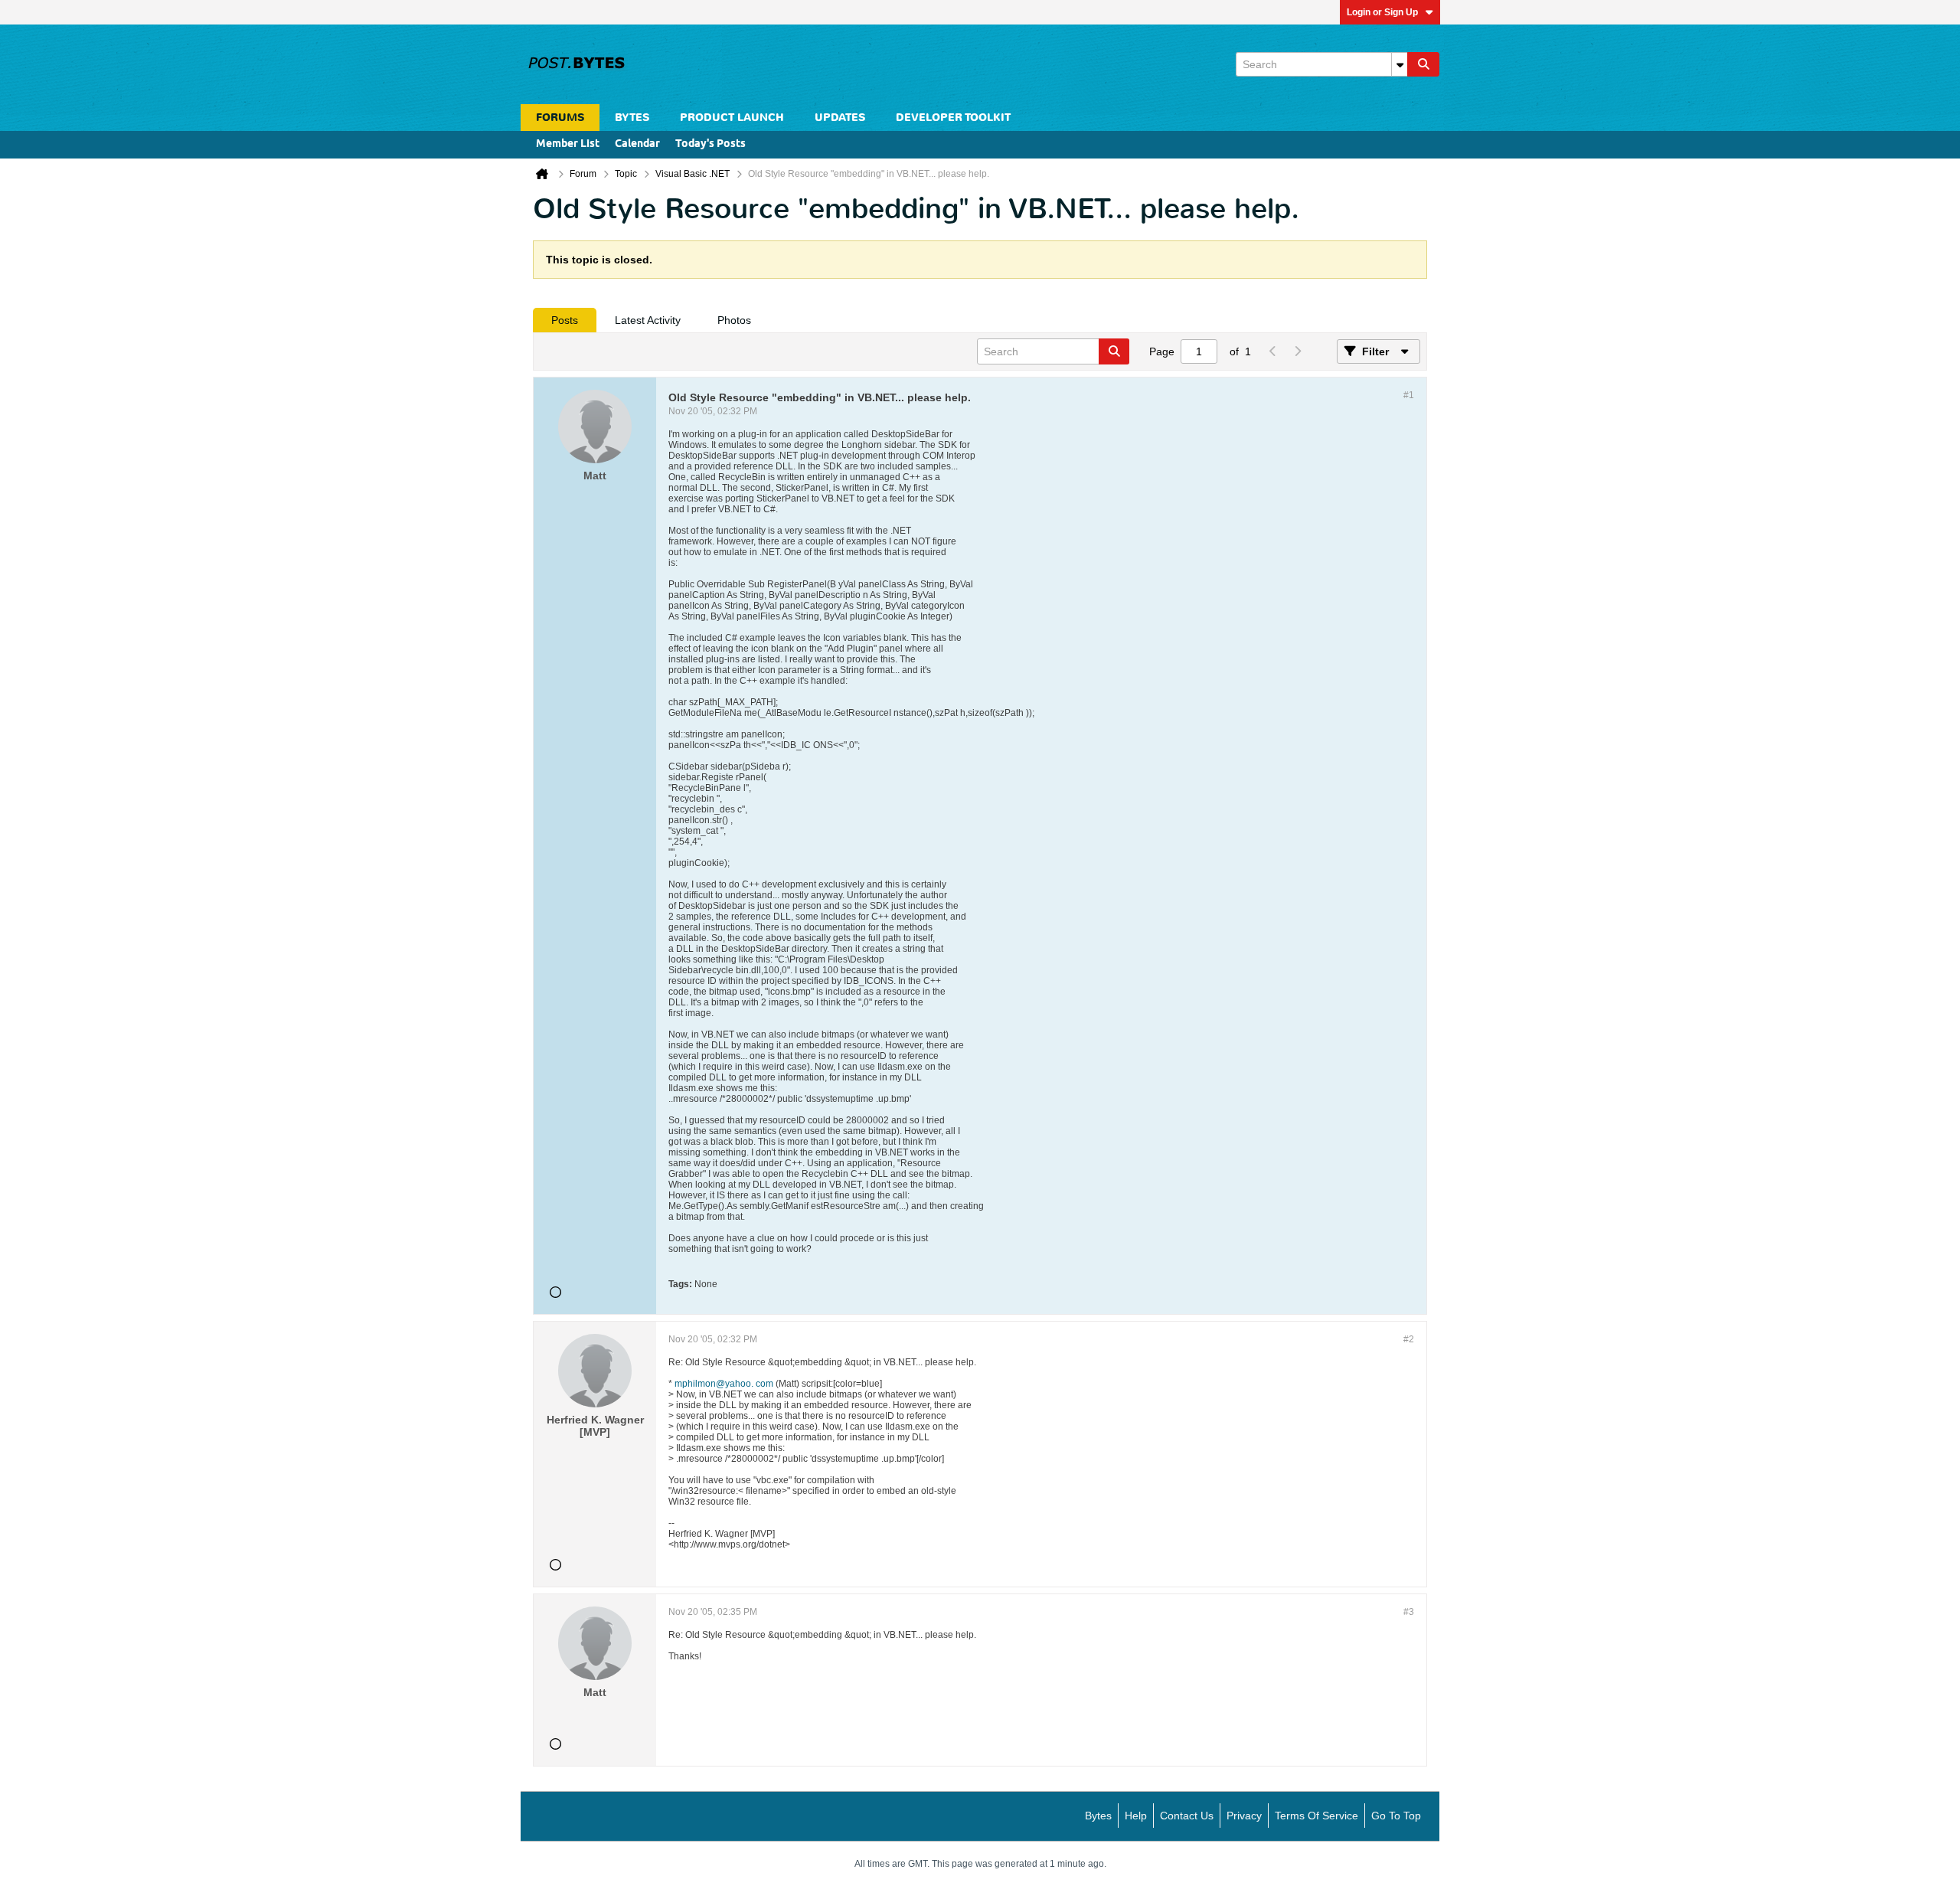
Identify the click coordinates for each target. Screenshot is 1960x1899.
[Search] (1423, 64)
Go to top (1396, 1816)
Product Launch (732, 118)
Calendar (637, 144)
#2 (1409, 1339)
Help (1136, 1816)
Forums (560, 118)
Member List (568, 144)
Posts (565, 320)
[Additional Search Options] (1400, 64)
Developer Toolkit (953, 118)
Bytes (1098, 1816)
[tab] (565, 320)
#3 (1409, 1612)
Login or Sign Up (1382, 12)
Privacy (1244, 1816)
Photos (734, 320)
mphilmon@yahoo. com (724, 1384)
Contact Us (1187, 1816)
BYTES (632, 118)
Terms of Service (1316, 1816)
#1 (1409, 395)
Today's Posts (710, 144)
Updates (840, 118)
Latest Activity (648, 320)
